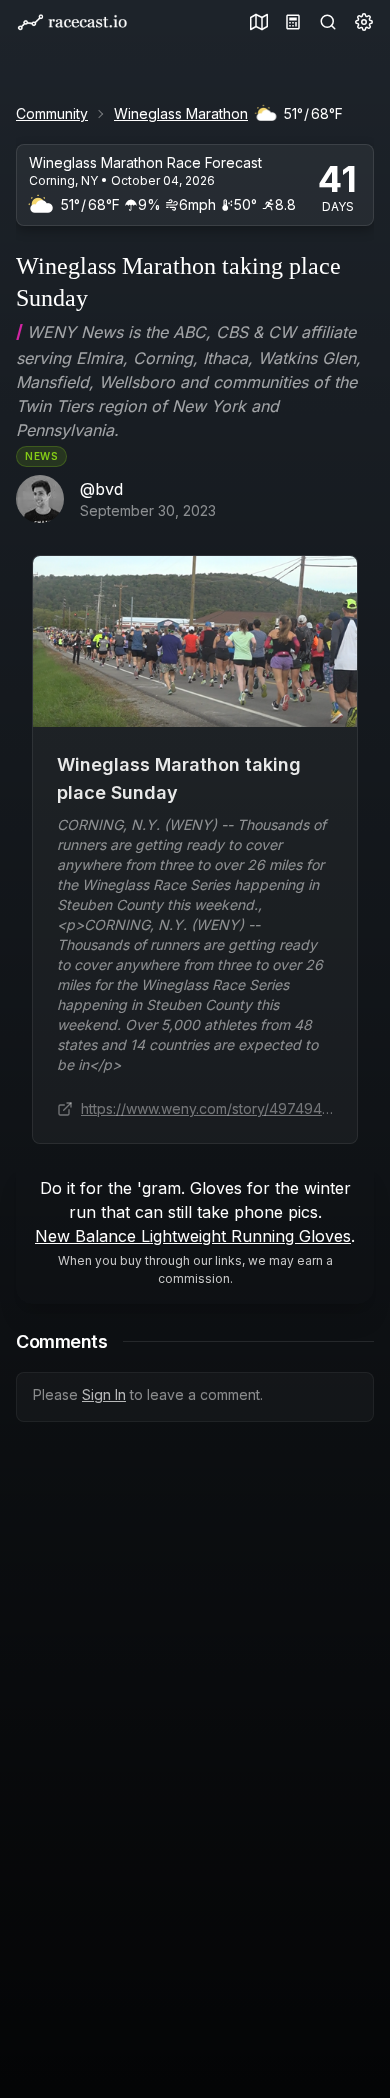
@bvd (101, 489)
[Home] (72, 22)
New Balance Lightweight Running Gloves (193, 1236)
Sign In (104, 1394)
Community (52, 113)
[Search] (324, 22)
